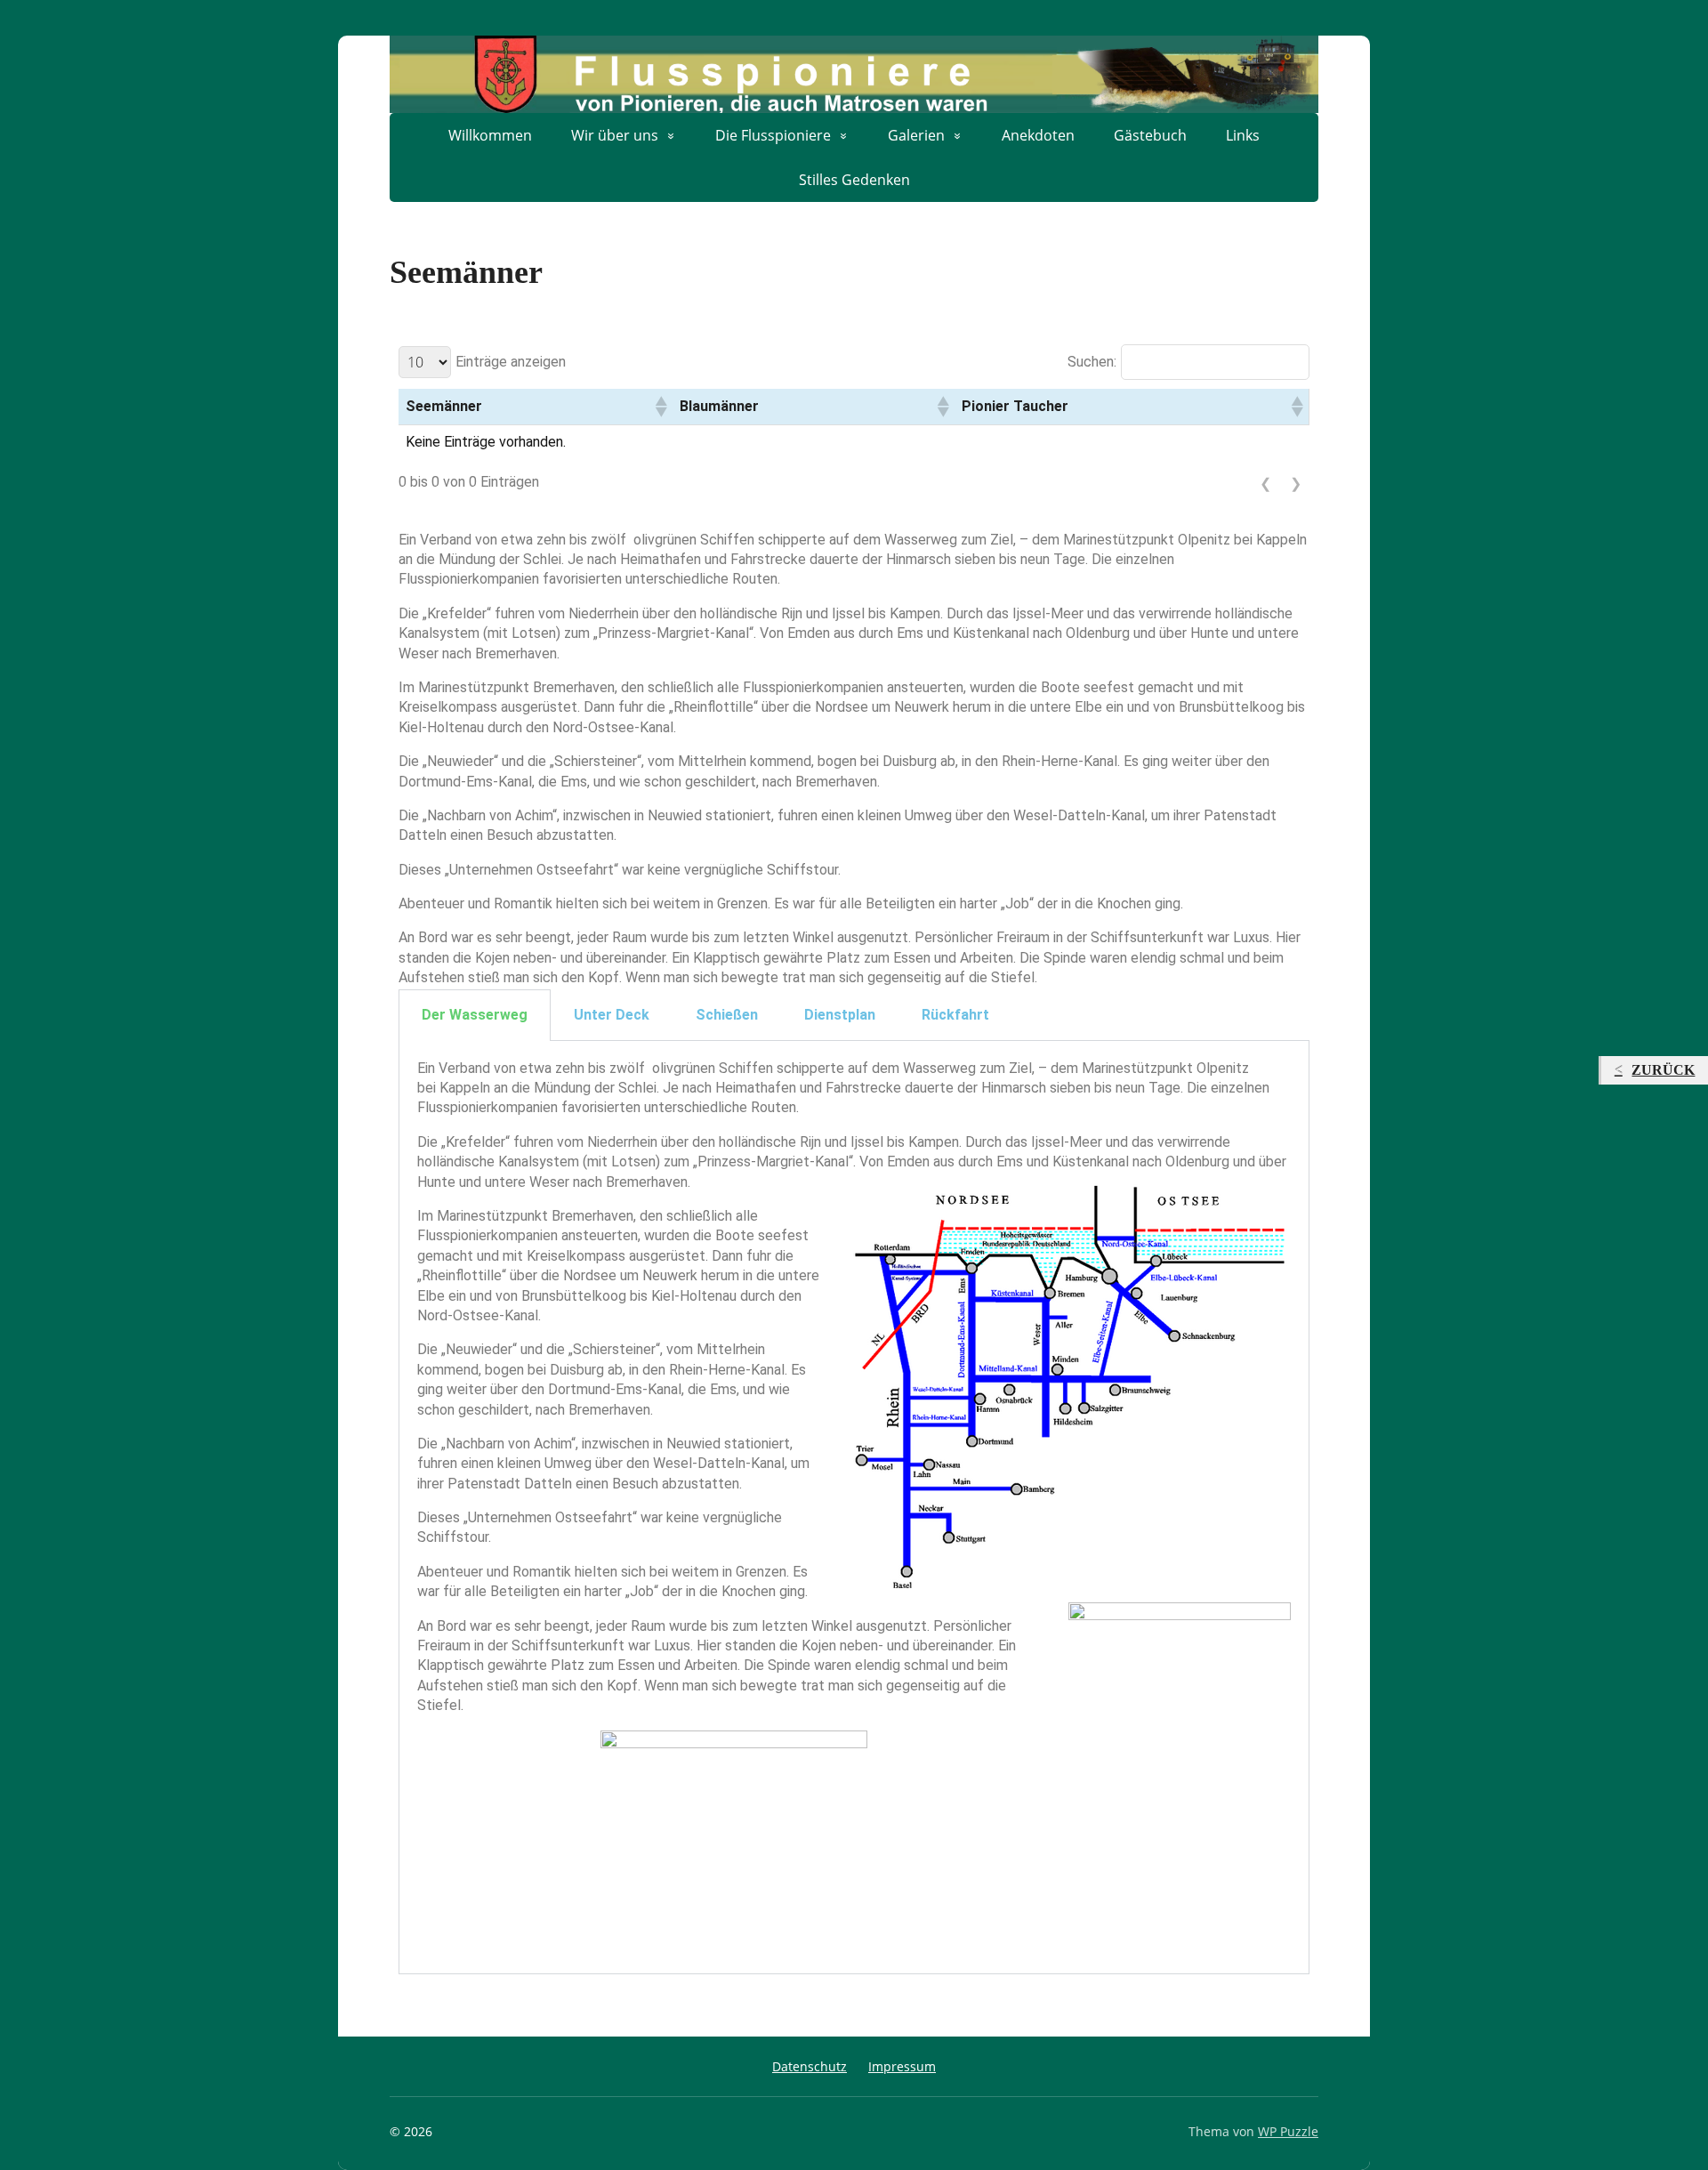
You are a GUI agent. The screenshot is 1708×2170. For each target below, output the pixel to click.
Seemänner (444, 406)
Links (1243, 135)
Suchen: (1092, 362)
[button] (660, 407)
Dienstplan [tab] (840, 1015)
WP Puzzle (1288, 2131)
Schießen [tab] (727, 1015)
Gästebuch (1150, 135)
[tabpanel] (854, 1508)
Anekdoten (1038, 135)
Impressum (902, 2066)
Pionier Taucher (1015, 406)
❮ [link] (1265, 483)
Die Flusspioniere (773, 135)
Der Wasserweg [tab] (475, 1015)
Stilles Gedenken (854, 180)
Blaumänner (719, 406)
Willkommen (490, 135)
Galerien (916, 135)
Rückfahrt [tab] (955, 1015)
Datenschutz (810, 2066)
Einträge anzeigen (511, 362)
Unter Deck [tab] (612, 1015)
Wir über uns (615, 135)
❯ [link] (1296, 483)
